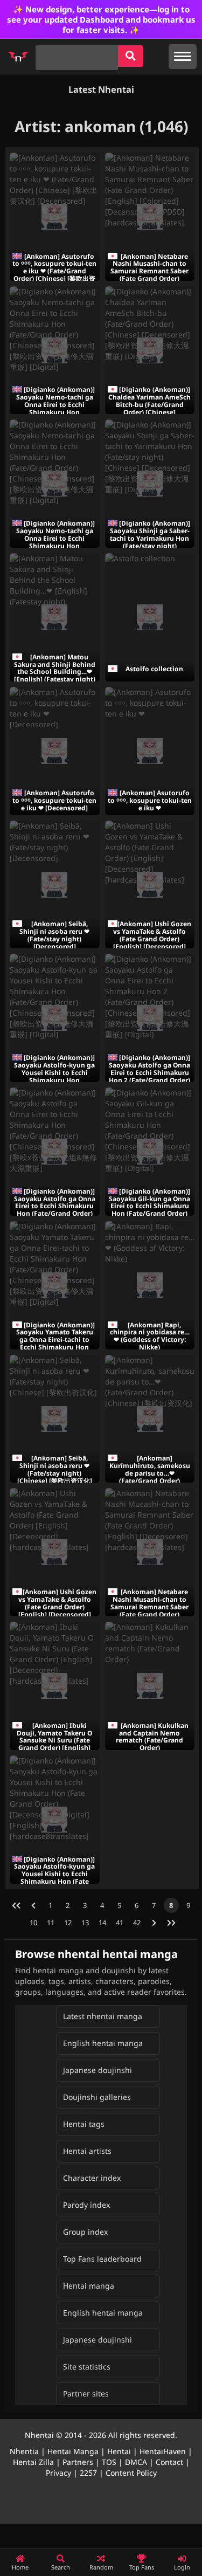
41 (120, 1923)
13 (85, 1923)
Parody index (86, 2205)
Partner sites (86, 2394)
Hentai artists (87, 2151)
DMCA (136, 2462)
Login (182, 2567)
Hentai (119, 2451)
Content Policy (131, 2473)
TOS (109, 2462)
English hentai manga (103, 2043)
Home (20, 2567)
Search (61, 2567)
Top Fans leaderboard (102, 2259)
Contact (169, 2462)
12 (68, 1923)
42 (137, 1923)
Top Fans (142, 2567)
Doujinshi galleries (97, 2097)
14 (102, 1923)
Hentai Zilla (33, 2462)
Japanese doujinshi (97, 2070)
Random (101, 2567)
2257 (88, 2473)
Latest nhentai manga (103, 2016)
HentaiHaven (163, 2451)
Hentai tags (84, 2124)
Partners (78, 2462)
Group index (85, 2232)
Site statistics (87, 2367)
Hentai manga (89, 2286)
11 (51, 1923)
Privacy (58, 2473)
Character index (92, 2178)
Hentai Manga (73, 2451)
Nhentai (39, 2435)
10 (33, 1923)
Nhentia (24, 2451)
